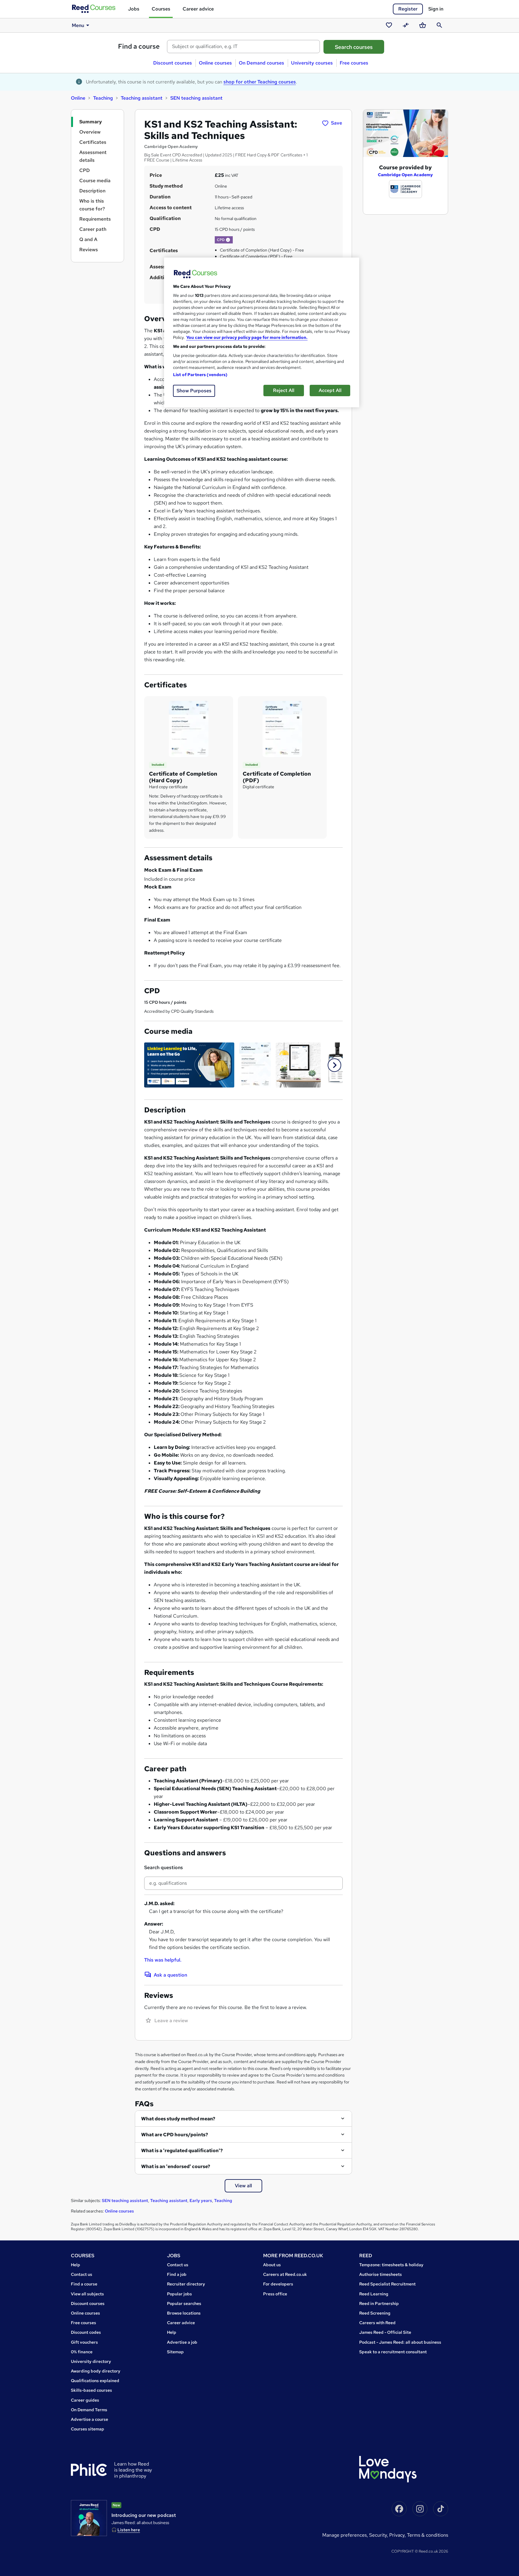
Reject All (284, 390)
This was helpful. (163, 1960)
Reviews (89, 250)
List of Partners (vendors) (200, 375)
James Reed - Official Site (385, 2332)
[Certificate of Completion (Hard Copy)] (189, 728)
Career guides (85, 2400)
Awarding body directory (96, 2371)
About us (272, 2265)
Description (92, 191)
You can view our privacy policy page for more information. (247, 337)
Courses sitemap (88, 2429)
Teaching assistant (142, 98)
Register (408, 9)
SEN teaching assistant (196, 98)
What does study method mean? (178, 2119)
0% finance (82, 2352)
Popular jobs (179, 2294)
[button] (228, 240)
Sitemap (175, 2352)
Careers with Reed (377, 2323)
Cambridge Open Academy (405, 175)
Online (78, 98)
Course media (95, 181)
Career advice (198, 9)
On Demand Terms (89, 2410)
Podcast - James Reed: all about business (400, 2342)
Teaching (103, 98)
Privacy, (398, 2535)
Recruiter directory (186, 2284)
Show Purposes (194, 391)
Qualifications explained (95, 2381)
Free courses (354, 63)
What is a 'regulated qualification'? (182, 2151)
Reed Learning (374, 2294)
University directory (91, 2361)
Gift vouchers (84, 2342)
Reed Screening (375, 2313)
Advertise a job (182, 2342)
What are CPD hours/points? (175, 2135)
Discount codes (86, 2332)
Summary (91, 122)
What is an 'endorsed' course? (176, 2166)
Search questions (164, 1867)
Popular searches (184, 2303)
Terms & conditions (428, 2535)
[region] (262, 332)
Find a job (177, 2274)
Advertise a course (90, 2419)
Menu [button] (78, 25)
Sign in (436, 9)
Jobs (134, 9)
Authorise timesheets (381, 2274)
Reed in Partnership (379, 2303)
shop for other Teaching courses (260, 82)
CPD (85, 170)
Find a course (139, 46)
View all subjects (87, 2294)
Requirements (95, 219)
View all (243, 2186)
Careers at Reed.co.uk (285, 2274)
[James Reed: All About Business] (89, 2518)
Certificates (93, 142)
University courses (312, 63)
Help (76, 2265)
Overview (90, 132)
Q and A (88, 239)
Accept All (330, 390)
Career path (93, 229)
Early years (201, 2200)
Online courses (215, 63)
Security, (379, 2535)
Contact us (82, 2274)
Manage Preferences (344, 2535)
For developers (278, 2284)
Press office (275, 2294)
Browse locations (184, 2313)
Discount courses (173, 63)
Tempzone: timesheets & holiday (391, 2265)
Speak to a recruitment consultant (393, 2352)
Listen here (129, 2530)
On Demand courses (261, 63)
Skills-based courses (91, 2390)
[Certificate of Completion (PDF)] (282, 728)
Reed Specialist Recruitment (387, 2284)
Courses (161, 9)
